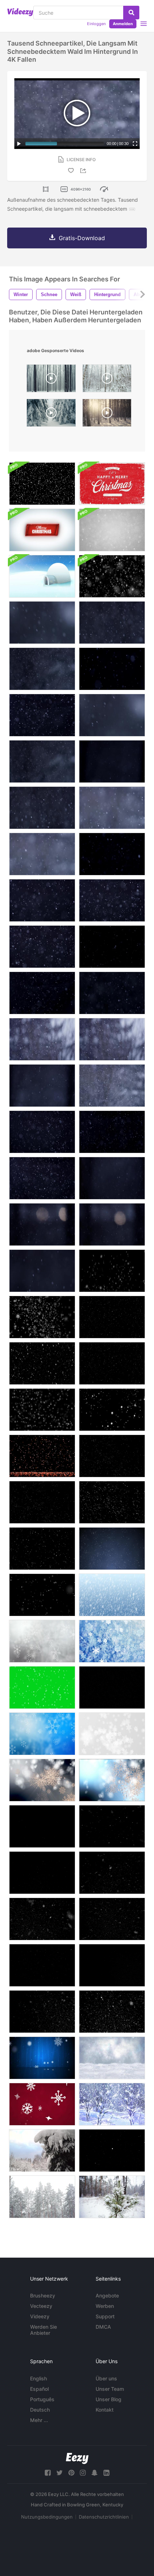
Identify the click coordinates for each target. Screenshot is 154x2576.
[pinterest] (71, 2473)
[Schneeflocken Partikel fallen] (42, 1734)
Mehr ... (39, 2420)
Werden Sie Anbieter (44, 2330)
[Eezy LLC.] (77, 2458)
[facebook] (48, 2473)
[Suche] (131, 13)
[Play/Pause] (19, 144)
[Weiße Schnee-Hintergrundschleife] (112, 576)
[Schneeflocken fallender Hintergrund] (42, 1641)
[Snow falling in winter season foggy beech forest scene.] (51, 380)
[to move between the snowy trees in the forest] (107, 380)
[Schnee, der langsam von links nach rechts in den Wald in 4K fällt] (112, 808)
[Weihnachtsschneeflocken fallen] (112, 1641)
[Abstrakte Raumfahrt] (112, 2150)
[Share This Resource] (84, 171)
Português (42, 2399)
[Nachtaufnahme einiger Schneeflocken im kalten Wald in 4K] (42, 1271)
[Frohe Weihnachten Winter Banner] (42, 530)
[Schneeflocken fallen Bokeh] (112, 1780)
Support (105, 2316)
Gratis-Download (82, 238)
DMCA (103, 2327)
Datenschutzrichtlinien (104, 2517)
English (38, 2378)
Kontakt (105, 2410)
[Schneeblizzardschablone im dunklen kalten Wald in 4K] (42, 1178)
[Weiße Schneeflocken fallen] (42, 2104)
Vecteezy (41, 2306)
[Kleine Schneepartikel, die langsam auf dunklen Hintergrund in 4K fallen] (42, 669)
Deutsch (40, 2410)
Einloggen (96, 24)
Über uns (106, 2378)
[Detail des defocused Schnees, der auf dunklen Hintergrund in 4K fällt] (42, 623)
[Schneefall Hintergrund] (112, 1317)
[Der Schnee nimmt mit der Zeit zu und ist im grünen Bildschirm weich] (42, 1687)
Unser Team (110, 2389)
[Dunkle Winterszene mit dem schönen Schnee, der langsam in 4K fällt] (112, 623)
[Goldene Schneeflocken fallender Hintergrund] (42, 1780)
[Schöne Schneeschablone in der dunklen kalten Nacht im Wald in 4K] (112, 1178)
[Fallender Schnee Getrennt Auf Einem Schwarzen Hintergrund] (42, 1826)
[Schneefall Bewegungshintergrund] (112, 2058)
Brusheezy (43, 2296)
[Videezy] (20, 12)
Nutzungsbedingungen (47, 2517)
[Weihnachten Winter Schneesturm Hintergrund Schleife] (42, 2058)
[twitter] (59, 2473)
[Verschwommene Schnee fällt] (112, 1456)
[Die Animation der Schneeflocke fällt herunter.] (112, 1271)
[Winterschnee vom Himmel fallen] (42, 1595)
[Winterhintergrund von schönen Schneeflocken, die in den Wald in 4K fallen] (42, 854)
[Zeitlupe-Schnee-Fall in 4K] (112, 530)
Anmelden (123, 24)
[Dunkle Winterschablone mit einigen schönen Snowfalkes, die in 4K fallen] (112, 669)
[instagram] (83, 2473)
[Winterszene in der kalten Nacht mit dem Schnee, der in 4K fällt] (42, 715)
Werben (105, 2306)
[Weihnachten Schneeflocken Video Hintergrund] (112, 1595)
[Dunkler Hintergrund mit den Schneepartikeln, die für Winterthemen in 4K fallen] (112, 900)
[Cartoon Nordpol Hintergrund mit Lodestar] (42, 576)
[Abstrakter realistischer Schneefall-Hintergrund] (42, 484)
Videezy (40, 2316)
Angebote (107, 2296)
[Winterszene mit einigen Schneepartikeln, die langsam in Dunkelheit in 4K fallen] (112, 947)
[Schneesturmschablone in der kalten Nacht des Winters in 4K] (112, 1132)
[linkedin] (106, 2473)
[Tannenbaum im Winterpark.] (42, 2150)
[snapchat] (95, 2473)
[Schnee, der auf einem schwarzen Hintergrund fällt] (112, 1410)
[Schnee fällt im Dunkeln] (42, 1456)
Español (39, 2389)
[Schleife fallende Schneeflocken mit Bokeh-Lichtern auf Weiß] (112, 1734)
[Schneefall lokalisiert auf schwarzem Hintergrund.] (42, 1317)
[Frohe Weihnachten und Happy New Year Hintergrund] (112, 484)
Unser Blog (109, 2399)
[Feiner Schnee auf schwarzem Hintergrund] (112, 1687)
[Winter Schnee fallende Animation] (42, 1410)
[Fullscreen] (135, 144)
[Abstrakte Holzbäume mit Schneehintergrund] (112, 2104)
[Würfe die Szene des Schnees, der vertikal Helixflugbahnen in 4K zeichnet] (42, 993)
